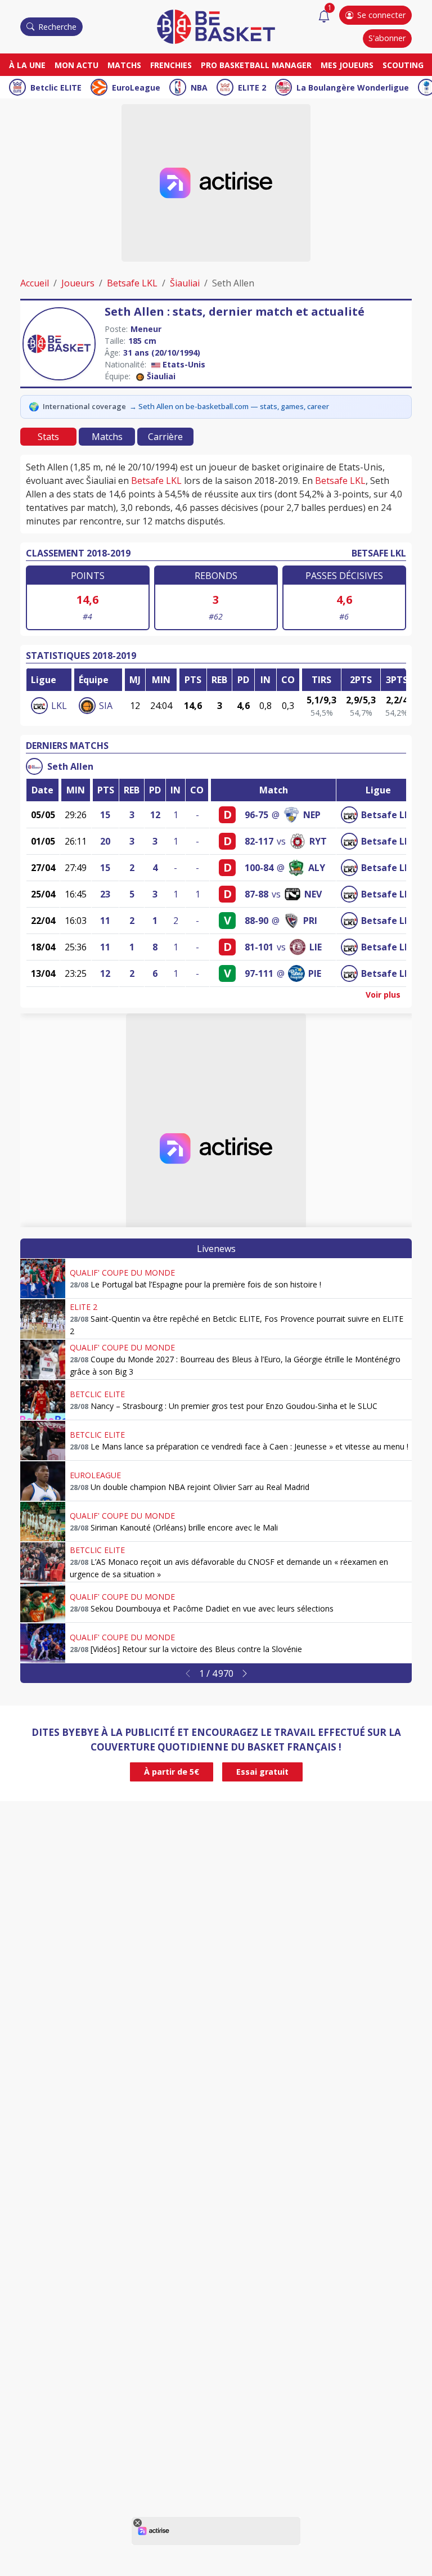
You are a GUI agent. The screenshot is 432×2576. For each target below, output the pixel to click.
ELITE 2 (252, 87)
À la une (27, 65)
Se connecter (381, 15)
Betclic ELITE (56, 87)
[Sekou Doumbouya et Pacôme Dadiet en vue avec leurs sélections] (43, 1603)
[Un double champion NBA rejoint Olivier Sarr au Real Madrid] (43, 1481)
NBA (199, 87)
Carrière (165, 437)
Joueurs (78, 283)
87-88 (256, 894)
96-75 (256, 815)
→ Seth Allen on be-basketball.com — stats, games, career (229, 406)
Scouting (403, 65)
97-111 (259, 973)
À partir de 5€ (172, 1772)
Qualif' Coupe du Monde (122, 1273)
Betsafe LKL (132, 283)
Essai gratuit (262, 1772)
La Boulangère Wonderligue (353, 87)
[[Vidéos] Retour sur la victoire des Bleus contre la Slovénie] (43, 1643)
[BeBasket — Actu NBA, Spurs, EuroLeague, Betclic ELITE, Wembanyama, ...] (216, 26)
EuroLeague (136, 87)
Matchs (124, 65)
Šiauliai (185, 283)
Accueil (35, 283)
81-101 (259, 947)
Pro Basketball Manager (256, 65)
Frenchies (171, 65)
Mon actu (76, 65)
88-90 (256, 921)
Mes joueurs (347, 65)
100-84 (259, 868)
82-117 (259, 841)
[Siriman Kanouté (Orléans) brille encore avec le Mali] (43, 1522)
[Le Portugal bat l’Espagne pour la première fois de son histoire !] (43, 1278)
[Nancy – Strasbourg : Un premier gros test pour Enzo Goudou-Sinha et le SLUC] (43, 1400)
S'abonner (387, 38)
